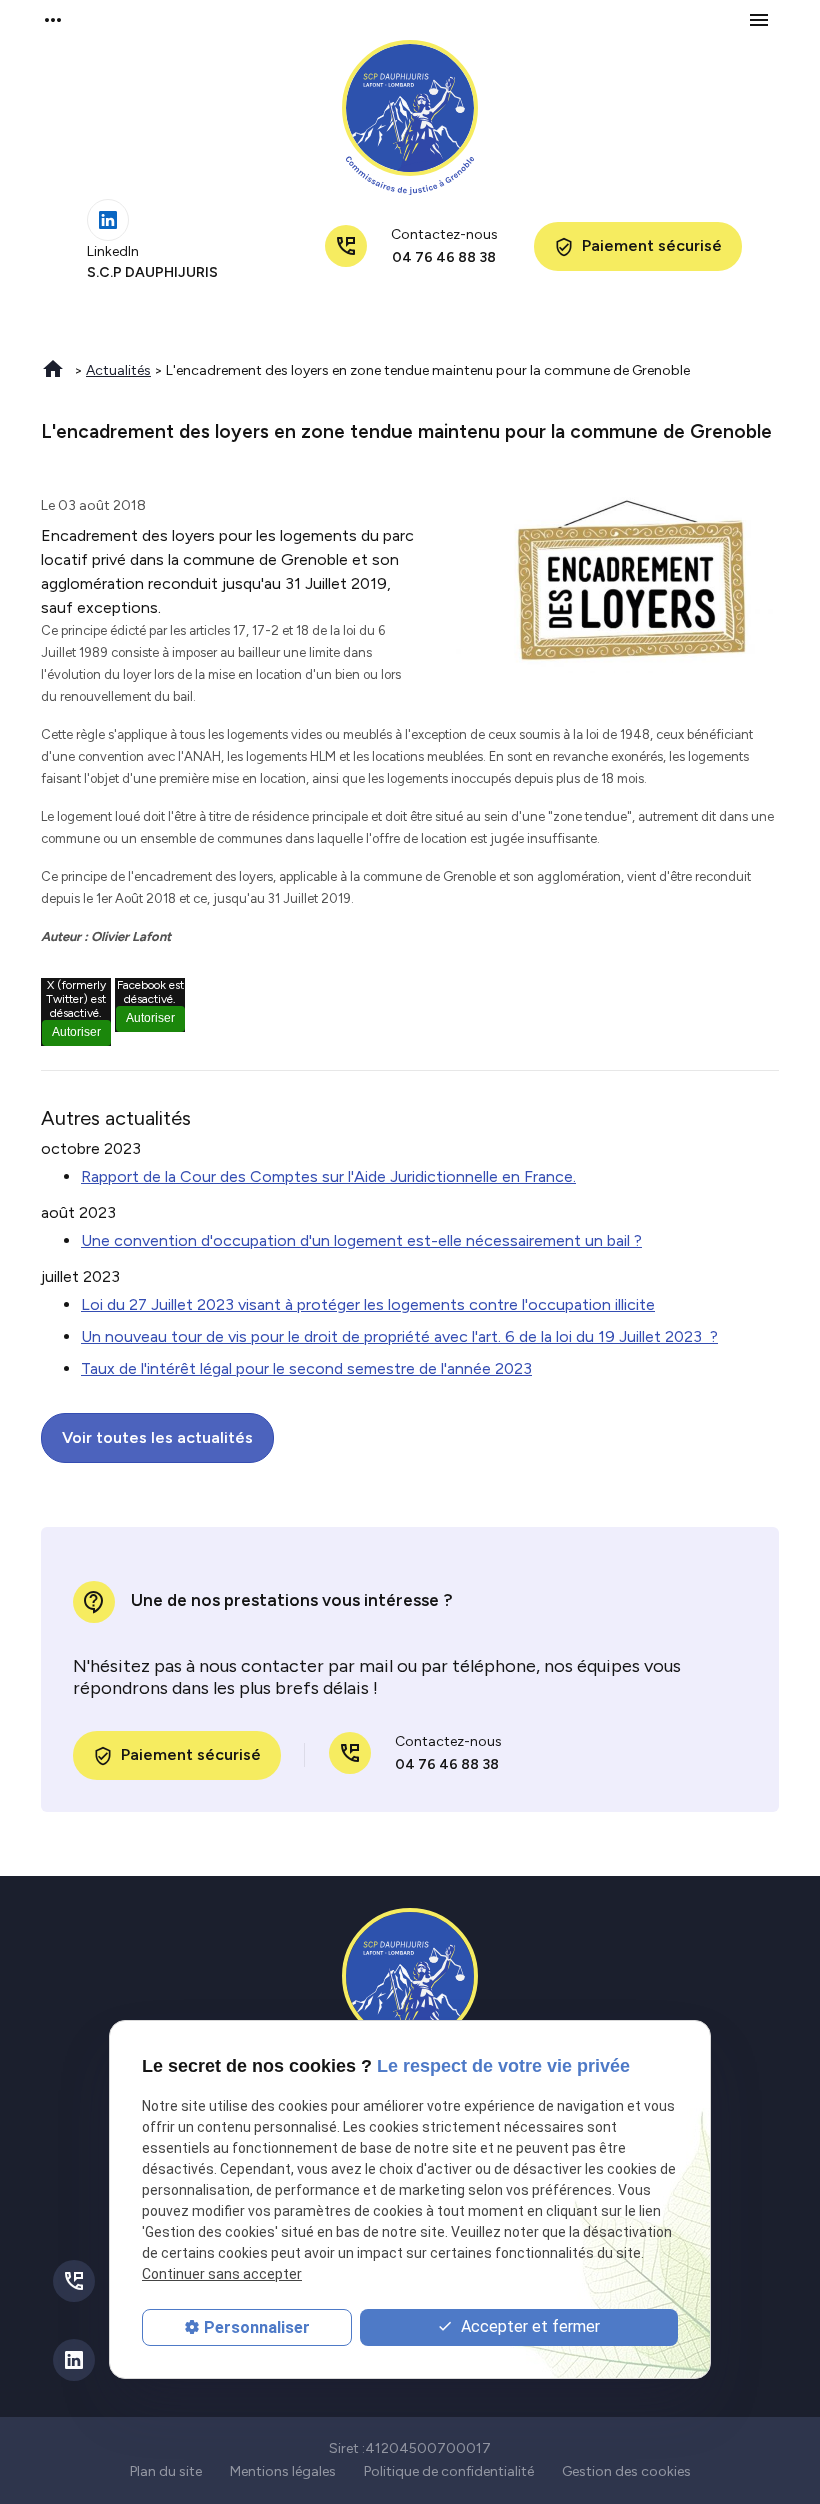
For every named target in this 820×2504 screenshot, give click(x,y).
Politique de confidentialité (449, 2471)
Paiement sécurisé (638, 246)
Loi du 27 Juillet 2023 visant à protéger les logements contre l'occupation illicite (368, 1304)
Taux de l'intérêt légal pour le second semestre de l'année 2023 (306, 1368)
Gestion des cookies (626, 2471)
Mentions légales (283, 2471)
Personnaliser (257, 2327)
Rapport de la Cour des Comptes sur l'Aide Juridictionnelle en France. (328, 1176)
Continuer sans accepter (222, 2274)
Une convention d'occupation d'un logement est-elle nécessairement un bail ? (361, 1240)
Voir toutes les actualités (157, 1437)
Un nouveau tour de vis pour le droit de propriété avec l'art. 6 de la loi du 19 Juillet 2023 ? (399, 1336)
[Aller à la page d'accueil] (410, 117)
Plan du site (166, 2471)
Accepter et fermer (528, 2326)
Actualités (118, 370)
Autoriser (76, 1032)
